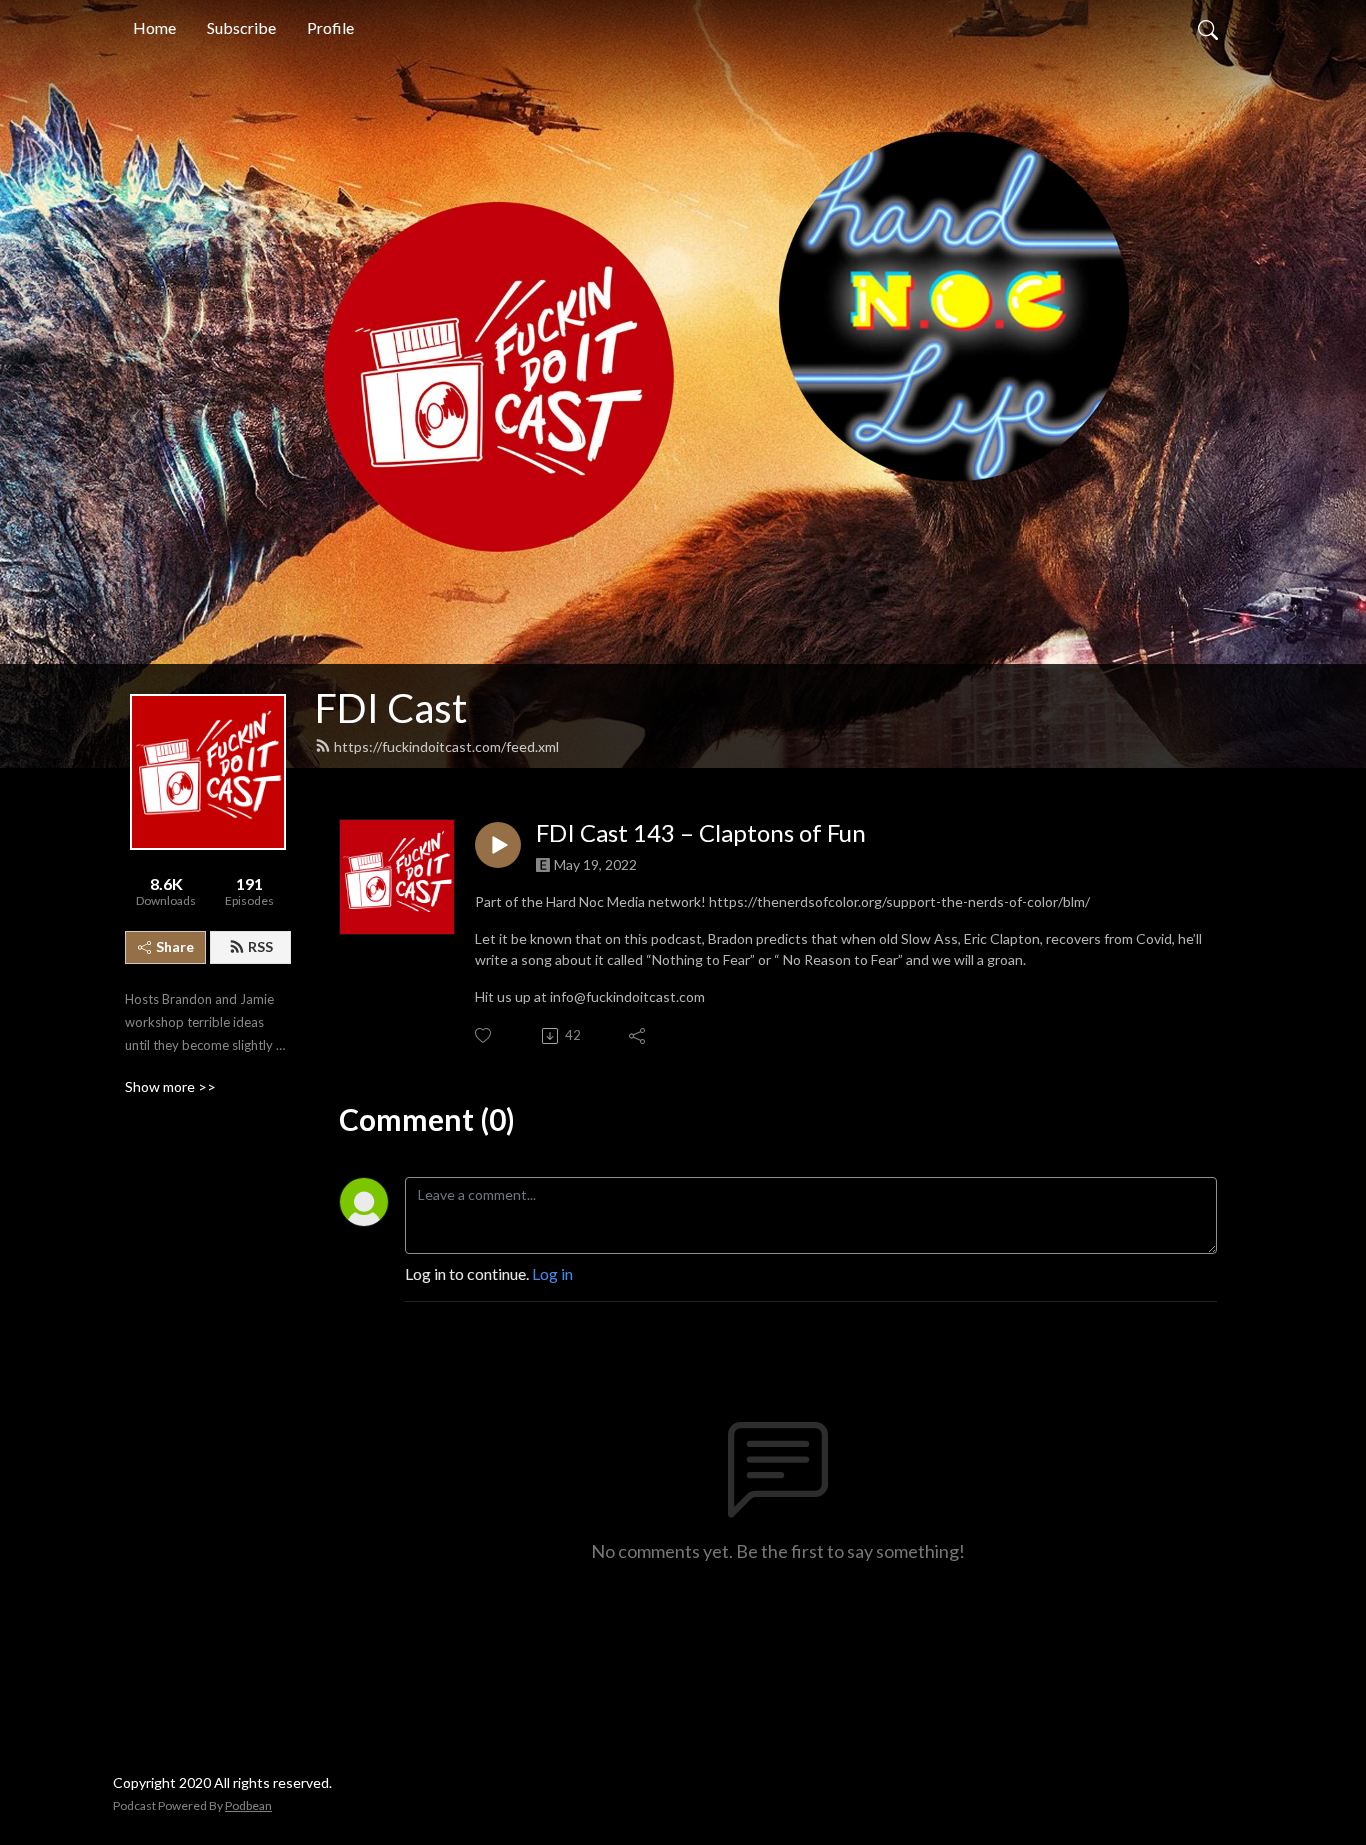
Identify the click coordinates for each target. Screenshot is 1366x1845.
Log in (552, 1273)
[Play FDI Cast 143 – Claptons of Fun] (498, 845)
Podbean (248, 1805)
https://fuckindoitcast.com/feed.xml (446, 746)
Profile (330, 27)
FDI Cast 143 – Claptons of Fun (701, 833)
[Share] (638, 1036)
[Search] (1208, 28)
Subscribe (241, 27)
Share (175, 946)
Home (154, 27)
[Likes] (484, 1035)
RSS (260, 946)
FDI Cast (391, 708)
